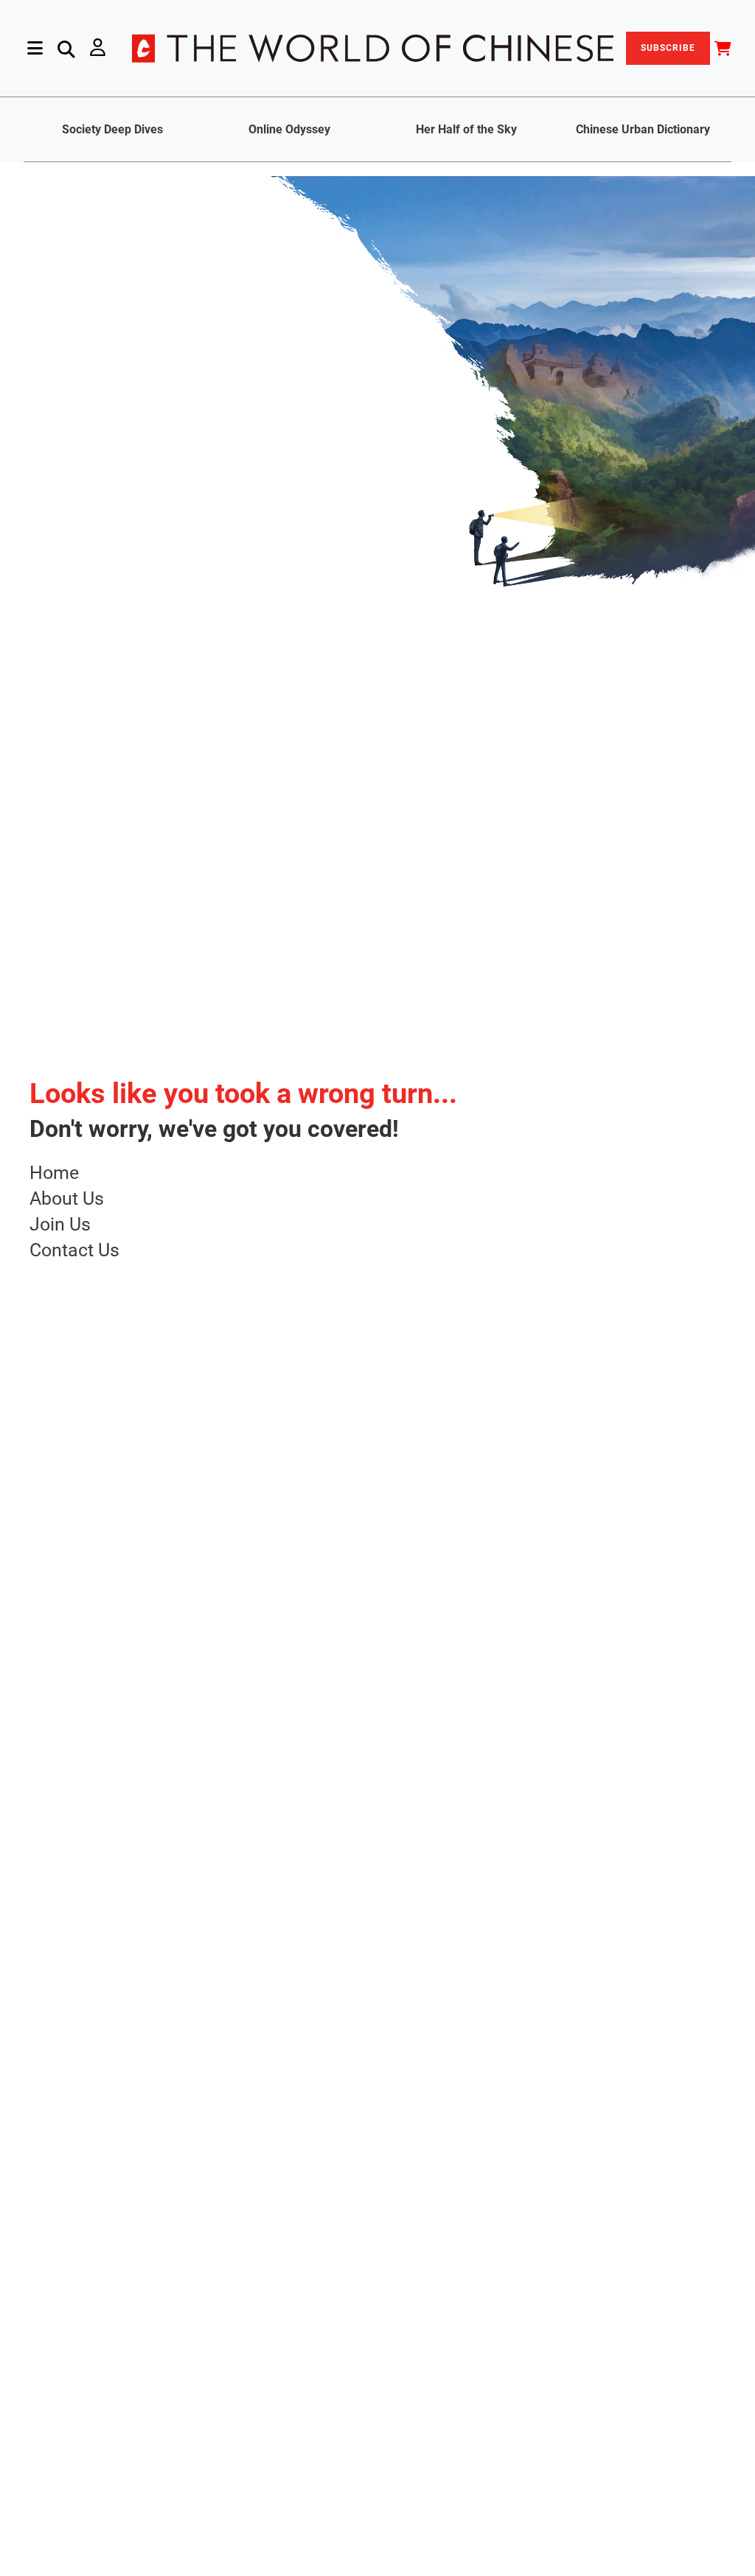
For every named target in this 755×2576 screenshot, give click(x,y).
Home (54, 1173)
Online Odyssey (289, 129)
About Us (67, 1198)
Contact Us (74, 1250)
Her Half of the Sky (466, 129)
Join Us (60, 1224)
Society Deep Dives (112, 129)
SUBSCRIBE (668, 48)
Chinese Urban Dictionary (643, 129)
